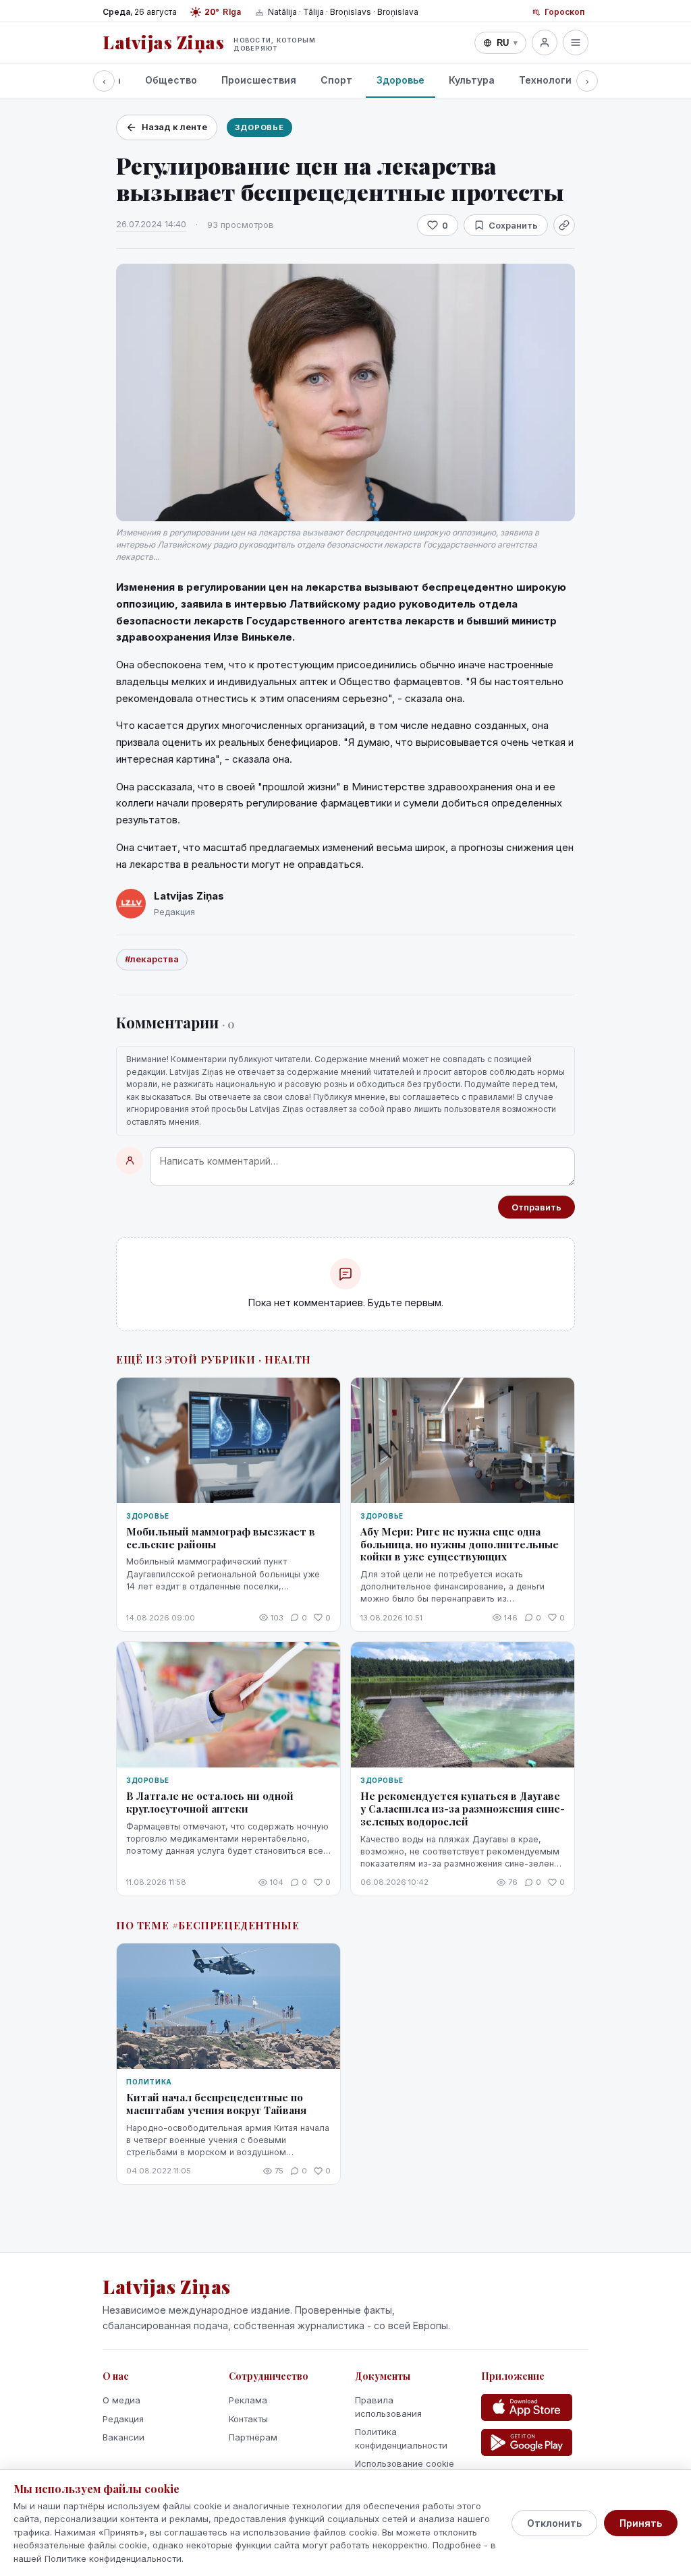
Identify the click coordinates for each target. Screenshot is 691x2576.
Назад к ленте (174, 127)
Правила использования (388, 2407)
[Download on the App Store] (527, 2407)
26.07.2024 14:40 (151, 224)
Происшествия (259, 80)
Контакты (248, 2419)
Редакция (123, 2419)
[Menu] (576, 42)
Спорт (336, 80)
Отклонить (554, 2523)
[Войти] (545, 42)
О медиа (121, 2400)
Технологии (548, 80)
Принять (641, 2523)
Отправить (536, 1207)
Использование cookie (405, 2463)
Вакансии (123, 2437)
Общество (171, 80)
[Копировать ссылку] (564, 225)
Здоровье (400, 80)
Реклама (248, 2400)
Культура (472, 80)
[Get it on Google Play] (527, 2442)
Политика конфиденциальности (401, 2438)
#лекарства (152, 959)
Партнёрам (253, 2437)
